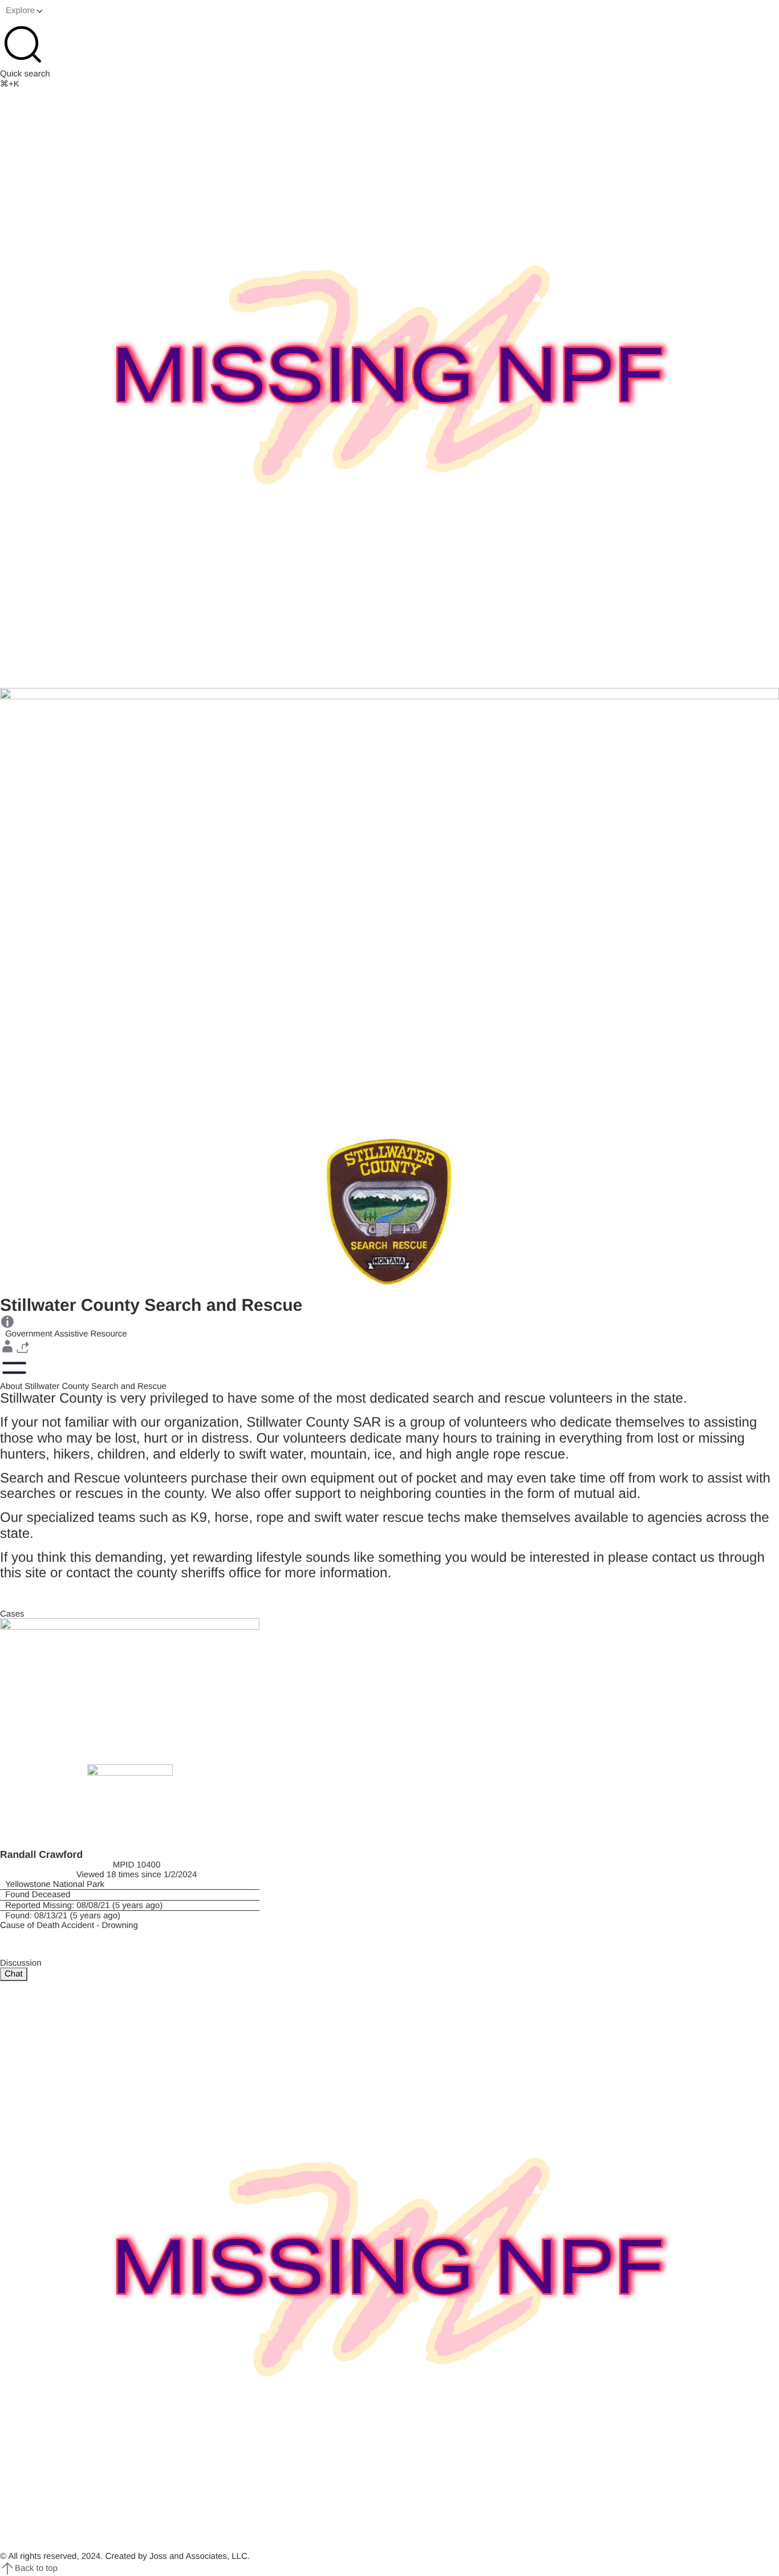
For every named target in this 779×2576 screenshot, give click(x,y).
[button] (7, 1346)
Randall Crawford (41, 1854)
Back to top (36, 2568)
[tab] (14, 1974)
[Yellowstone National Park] (130, 1884)
